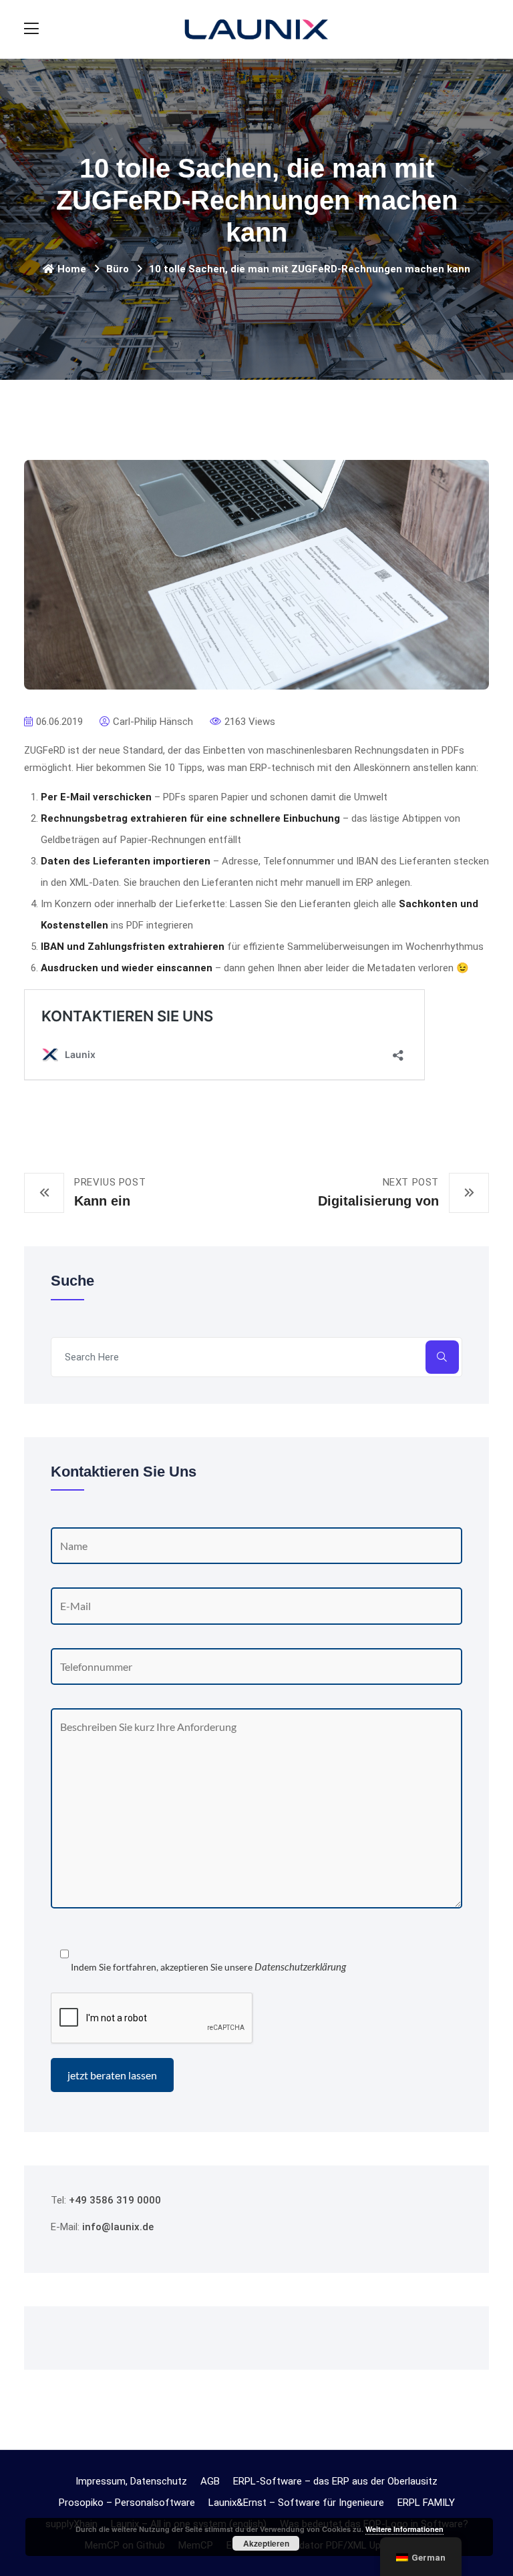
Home (72, 269)
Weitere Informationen (404, 2529)
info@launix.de (118, 2227)
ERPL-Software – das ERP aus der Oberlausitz (335, 2481)
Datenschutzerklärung (300, 1967)
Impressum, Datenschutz (131, 2481)
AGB (210, 2481)
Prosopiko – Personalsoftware (127, 2503)
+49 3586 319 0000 (115, 2200)
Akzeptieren (266, 2543)
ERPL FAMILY (426, 2503)
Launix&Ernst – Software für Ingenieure (296, 2503)
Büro (118, 269)
